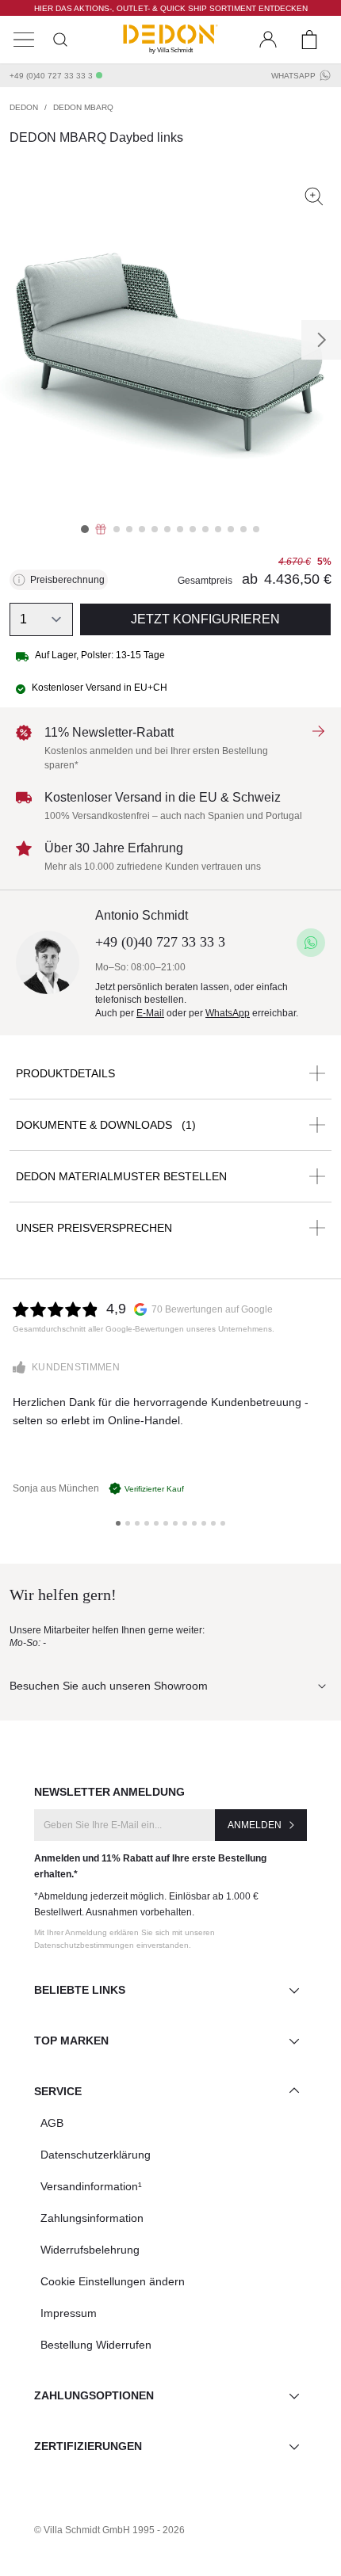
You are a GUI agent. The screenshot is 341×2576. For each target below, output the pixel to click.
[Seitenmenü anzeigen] (24, 40)
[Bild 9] (193, 529)
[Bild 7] (167, 529)
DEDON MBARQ (83, 107)
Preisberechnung (67, 580)
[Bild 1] (85, 529)
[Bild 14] (256, 529)
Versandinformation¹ (91, 2186)
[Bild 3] (117, 529)
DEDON (24, 107)
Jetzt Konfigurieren (205, 619)
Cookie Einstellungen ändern (113, 2281)
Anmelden (255, 1825)
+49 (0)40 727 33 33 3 (51, 76)
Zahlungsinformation (92, 2218)
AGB (52, 2123)
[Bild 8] (180, 529)
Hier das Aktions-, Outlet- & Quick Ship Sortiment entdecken (171, 8)
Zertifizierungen (88, 2446)
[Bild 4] (129, 529)
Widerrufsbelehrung (90, 2250)
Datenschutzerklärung (96, 2155)
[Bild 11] (218, 529)
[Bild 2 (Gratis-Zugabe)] (101, 529)
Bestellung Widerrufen (96, 2345)
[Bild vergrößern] (314, 196)
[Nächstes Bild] (321, 340)
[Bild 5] (142, 529)
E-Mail (150, 1013)
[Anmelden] (268, 40)
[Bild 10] (205, 529)
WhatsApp (293, 76)
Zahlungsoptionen (94, 2395)
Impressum (69, 2313)
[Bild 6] (155, 529)
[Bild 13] (243, 529)
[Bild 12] (231, 529)
